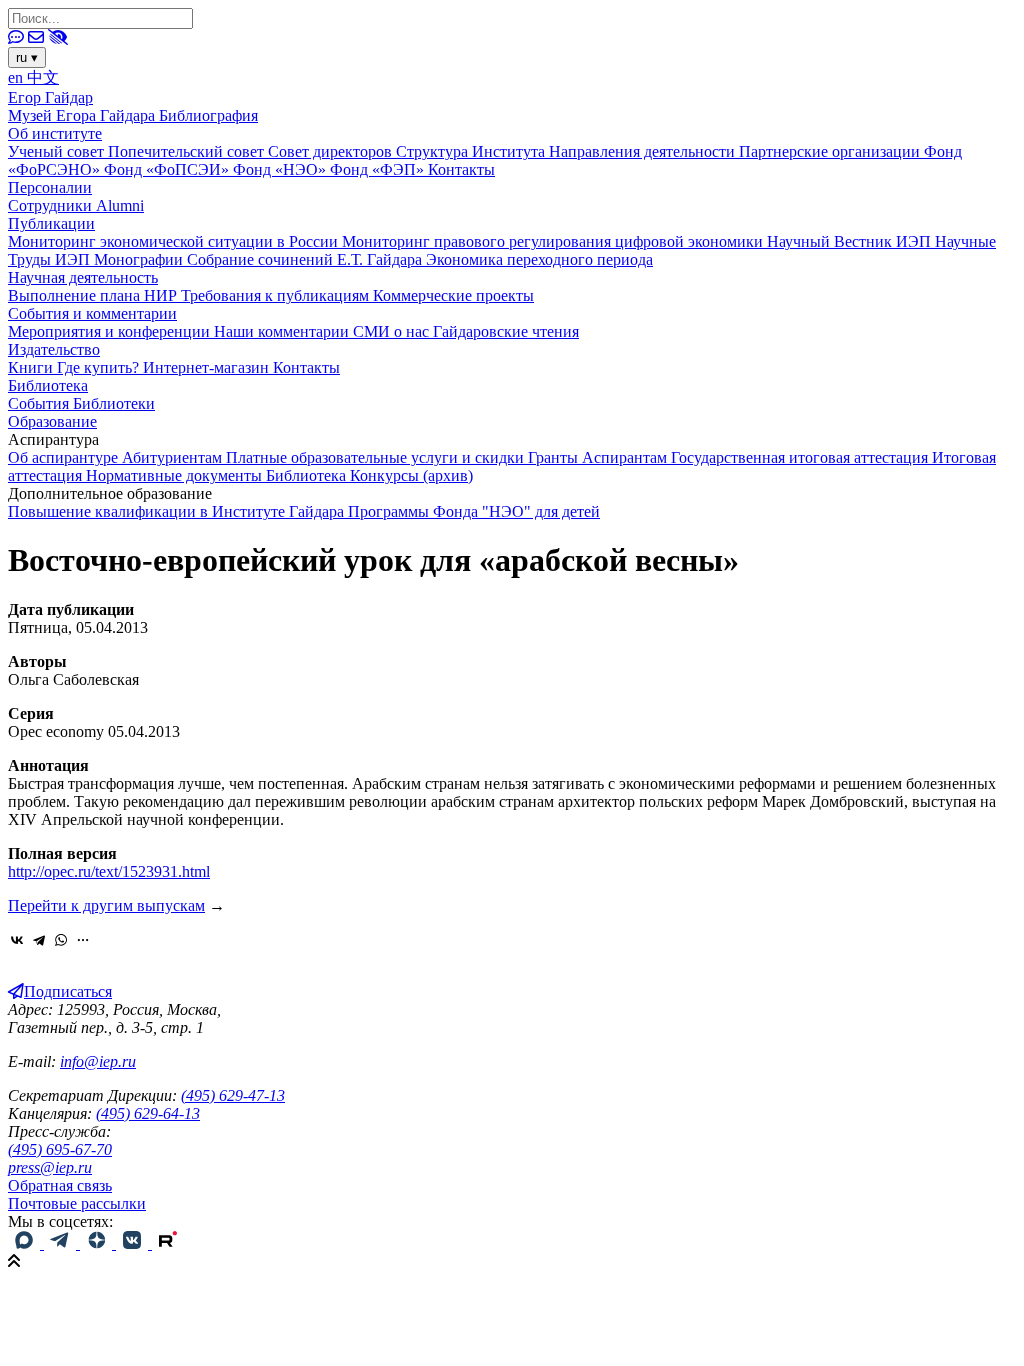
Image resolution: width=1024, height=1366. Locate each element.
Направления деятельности (644, 151)
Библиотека (48, 385)
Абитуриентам (174, 457)
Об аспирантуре (65, 457)
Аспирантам (626, 457)
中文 (43, 77)
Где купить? (100, 367)
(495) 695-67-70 (60, 1149)
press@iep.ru (50, 1167)
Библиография (208, 115)
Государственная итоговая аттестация (801, 457)
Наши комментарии (283, 331)
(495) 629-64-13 (148, 1113)
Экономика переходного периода (539, 259)
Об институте (55, 133)
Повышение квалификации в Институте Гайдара (178, 511)
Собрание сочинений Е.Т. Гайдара (306, 259)
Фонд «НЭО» (281, 169)
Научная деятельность (83, 277)
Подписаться (68, 991)
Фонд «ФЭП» (379, 169)
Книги (32, 367)
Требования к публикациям (277, 295)
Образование (52, 421)
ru (27, 57)
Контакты (461, 169)
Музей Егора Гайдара (83, 115)
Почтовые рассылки (77, 1203)
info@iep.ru (98, 1061)
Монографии (140, 259)
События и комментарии (92, 313)
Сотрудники (52, 205)
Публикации (51, 223)
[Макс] (26, 1243)
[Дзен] (98, 1243)
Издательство (54, 349)
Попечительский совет (188, 151)
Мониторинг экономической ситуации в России (175, 241)
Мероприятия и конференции (111, 331)
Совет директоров (332, 151)
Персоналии (50, 187)
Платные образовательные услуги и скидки (377, 457)
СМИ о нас (393, 331)
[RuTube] (168, 1243)
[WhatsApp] (61, 940)
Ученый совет (58, 151)
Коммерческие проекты (453, 295)
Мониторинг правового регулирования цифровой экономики (554, 241)
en (17, 77)
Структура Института (472, 151)
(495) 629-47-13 (233, 1095)
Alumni (120, 205)
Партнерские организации (831, 151)
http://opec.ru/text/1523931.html (109, 871)
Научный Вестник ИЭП (851, 241)
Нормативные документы (176, 475)
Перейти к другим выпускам (106, 905)
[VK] (134, 1243)
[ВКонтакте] (17, 940)
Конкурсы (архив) (411, 475)
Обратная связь (60, 1185)
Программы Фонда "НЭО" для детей (474, 511)
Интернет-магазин (208, 367)
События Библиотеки (81, 403)
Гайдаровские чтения (506, 331)
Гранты (555, 457)
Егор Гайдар (50, 97)
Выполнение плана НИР (94, 295)
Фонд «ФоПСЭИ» (168, 169)
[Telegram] (39, 940)
